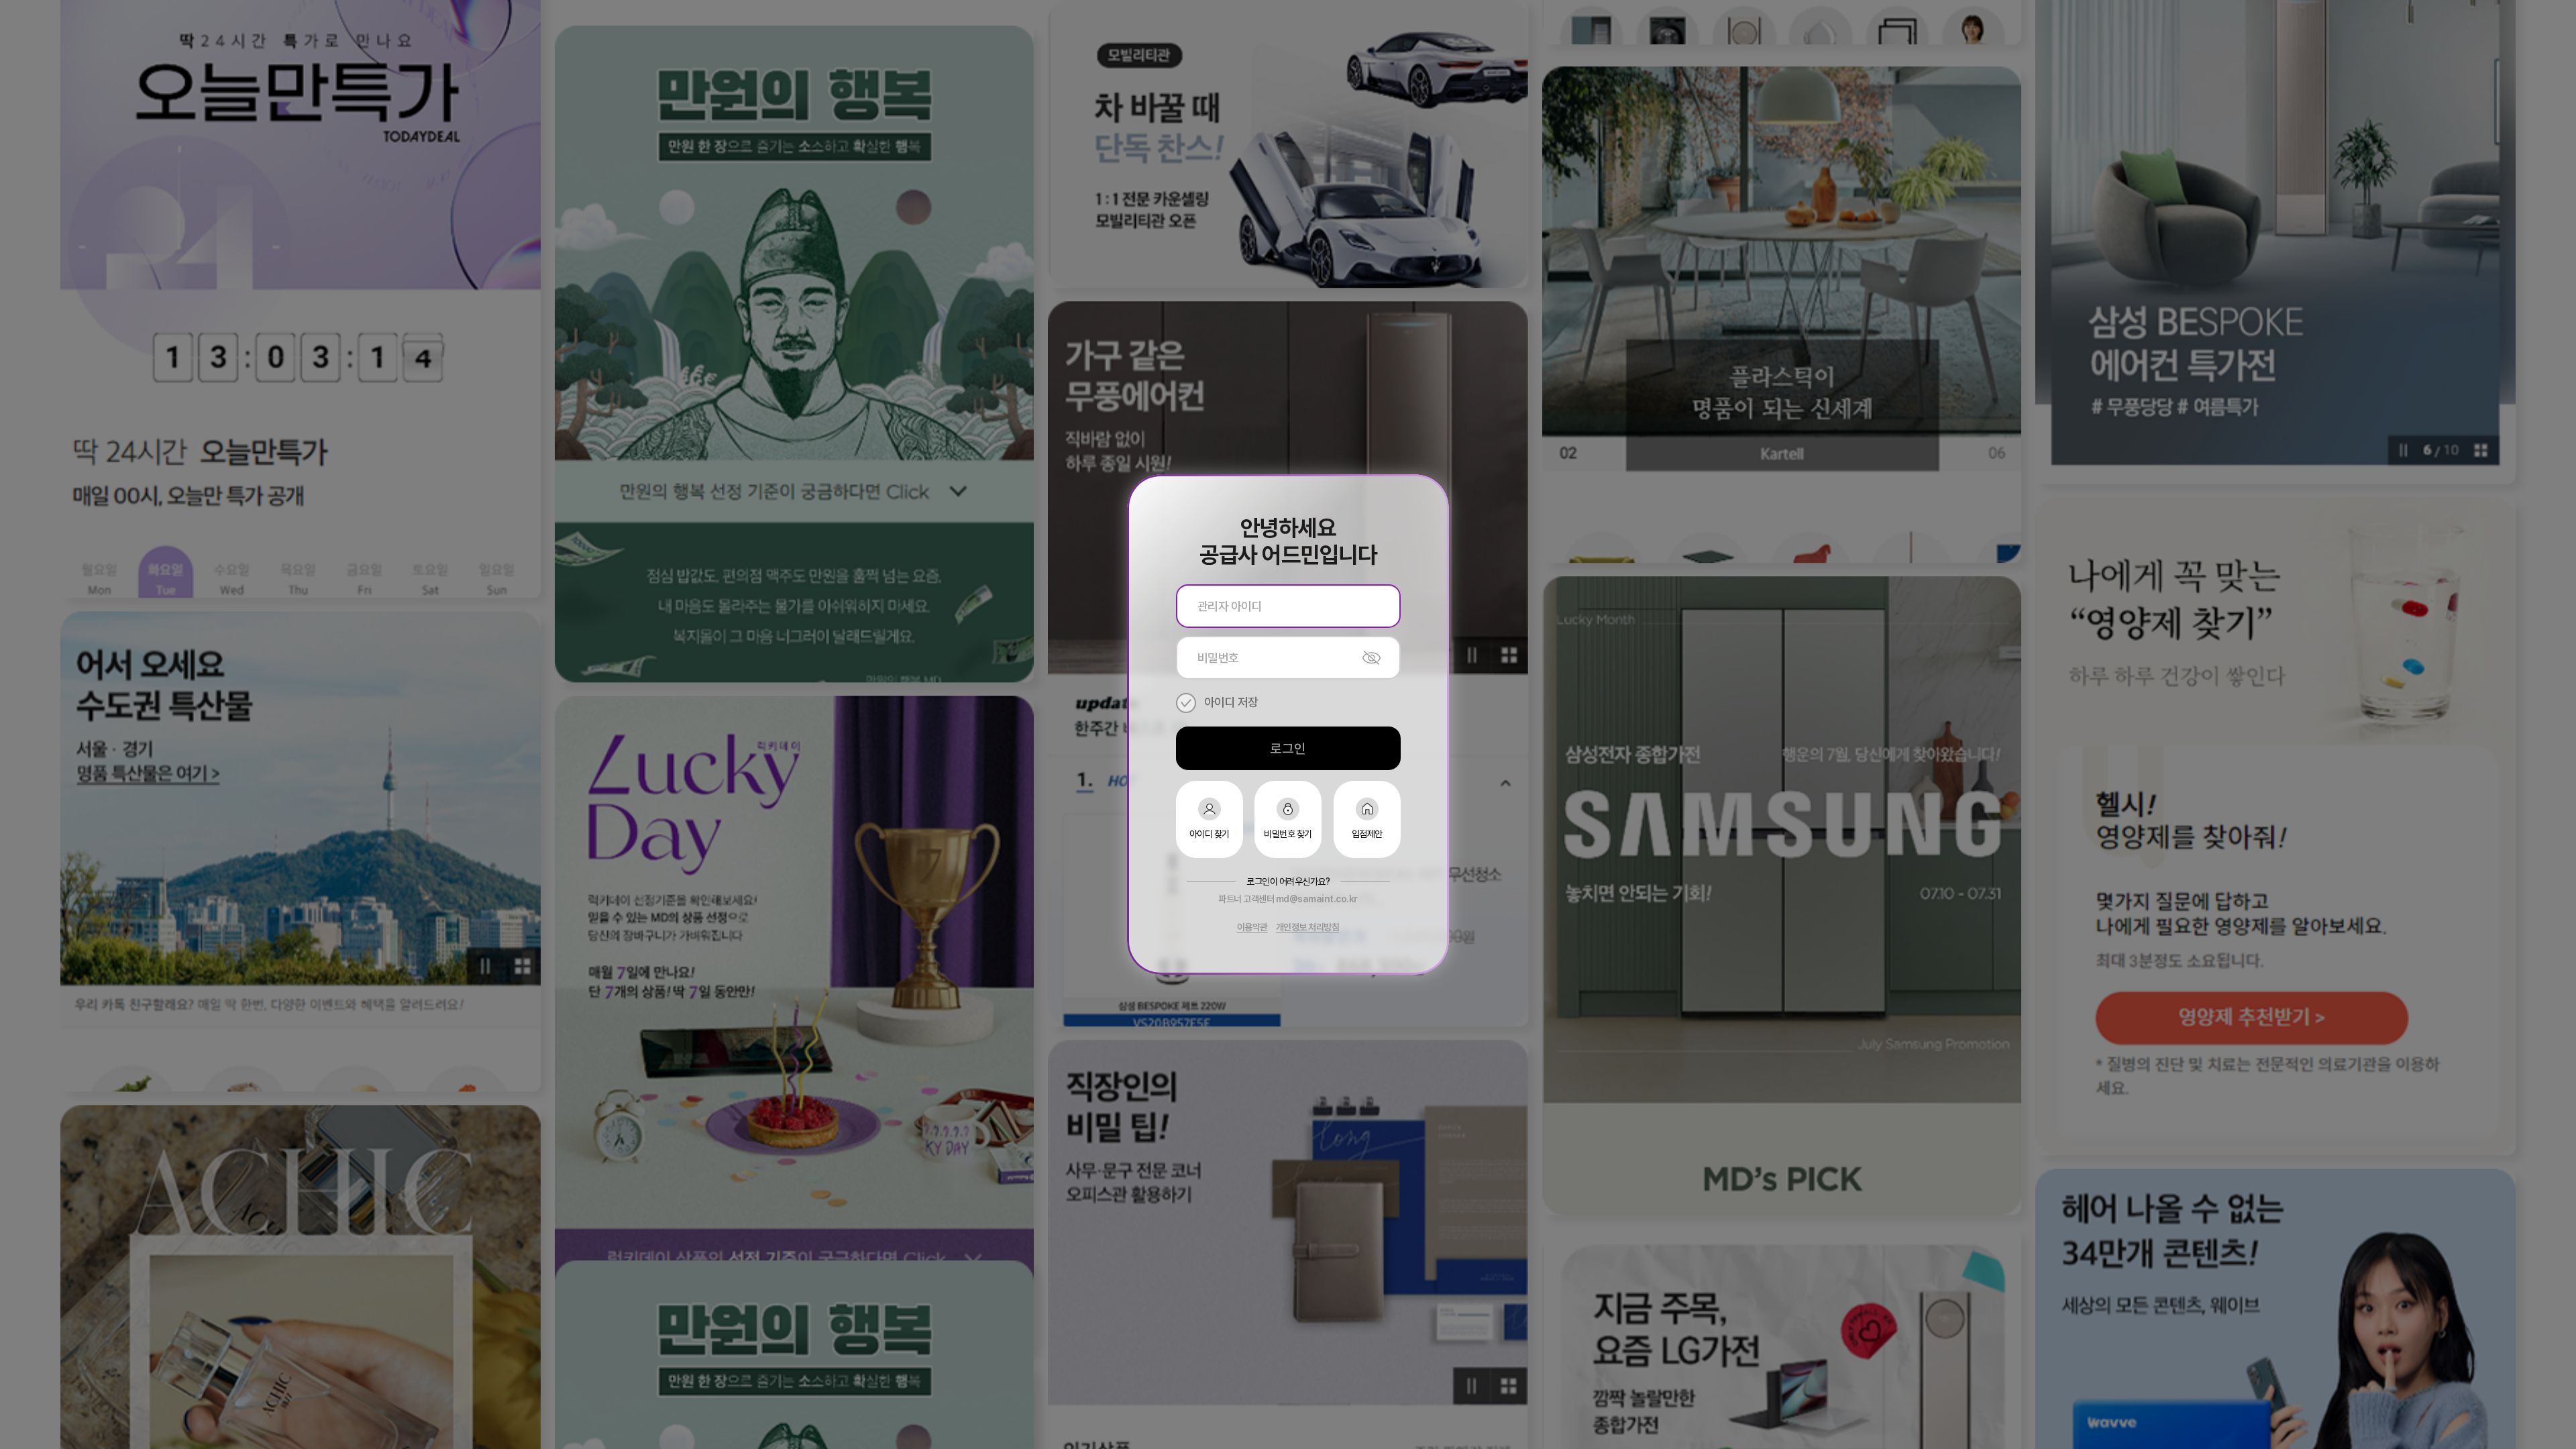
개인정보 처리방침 (1308, 927)
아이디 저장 (1231, 702)
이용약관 (1252, 927)
